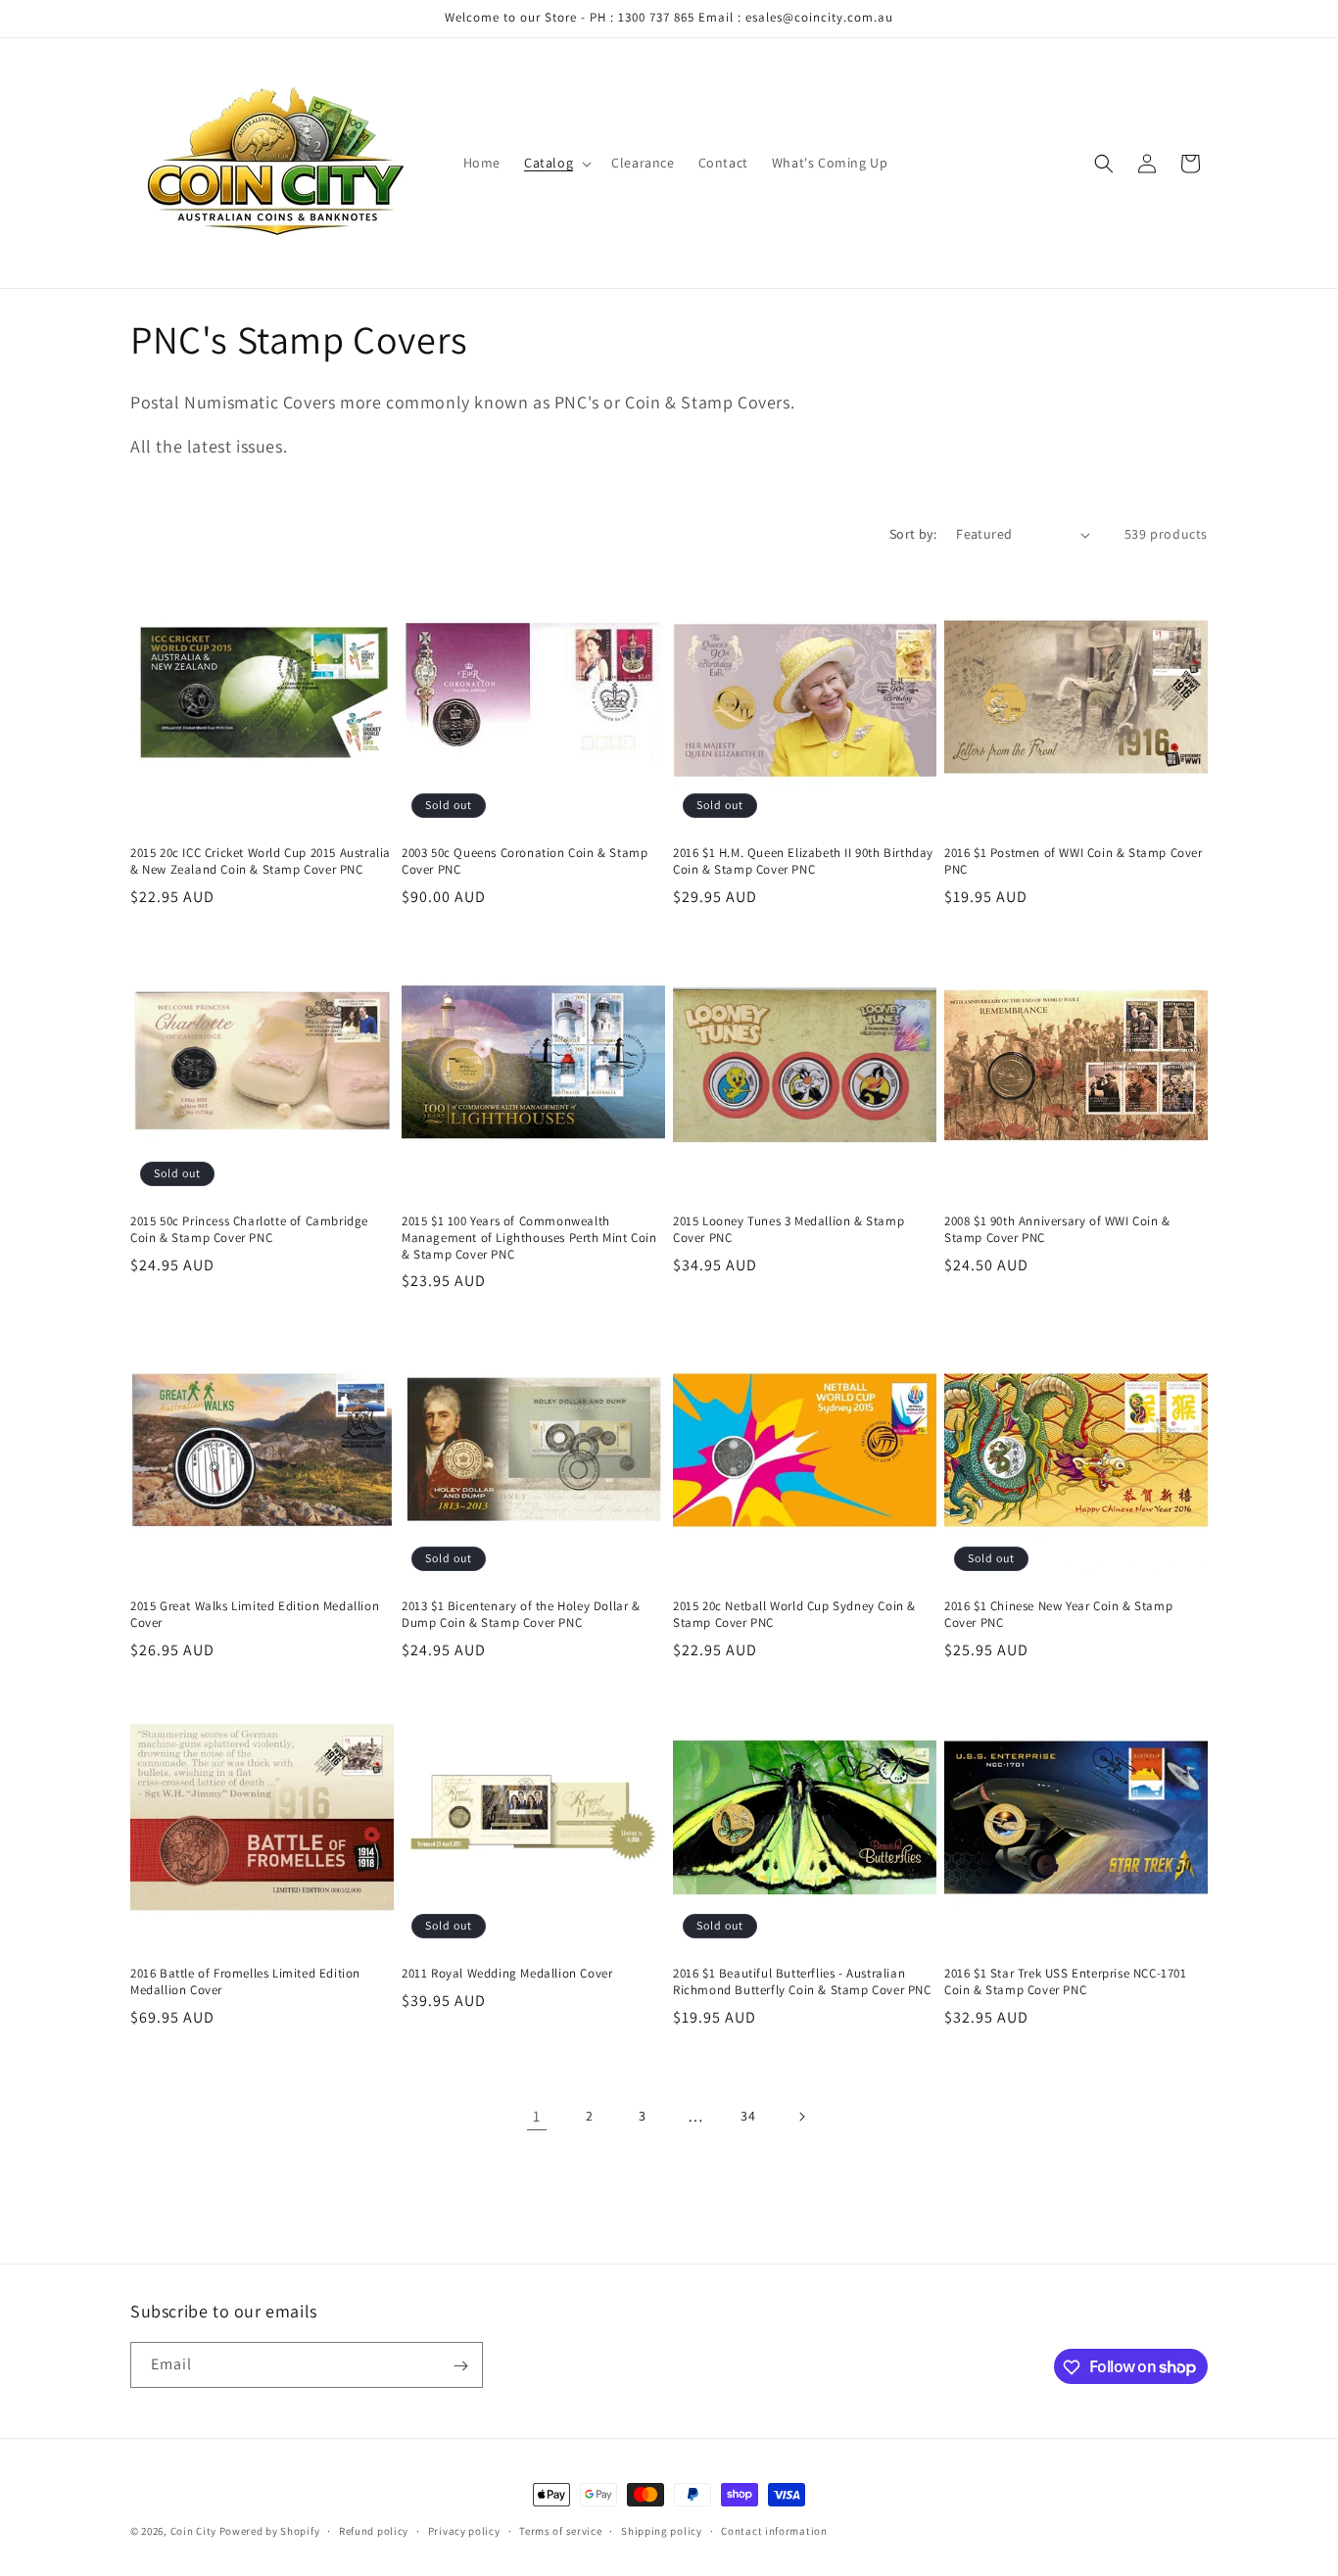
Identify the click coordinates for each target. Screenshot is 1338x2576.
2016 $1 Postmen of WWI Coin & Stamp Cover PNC (1074, 861)
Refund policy (374, 2530)
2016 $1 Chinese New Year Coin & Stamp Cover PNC (1058, 1615)
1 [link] (537, 2116)
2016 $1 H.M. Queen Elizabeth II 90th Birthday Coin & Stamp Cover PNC (803, 861)
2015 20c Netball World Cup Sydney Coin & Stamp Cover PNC (794, 1615)
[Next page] (801, 2117)
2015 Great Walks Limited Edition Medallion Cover (255, 1615)
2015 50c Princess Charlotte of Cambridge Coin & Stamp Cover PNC (249, 1230)
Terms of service (560, 2530)
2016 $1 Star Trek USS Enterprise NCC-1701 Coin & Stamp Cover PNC (1066, 1982)
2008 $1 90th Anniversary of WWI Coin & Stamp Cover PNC (1057, 1230)
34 (748, 2117)
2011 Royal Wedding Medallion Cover (507, 1974)
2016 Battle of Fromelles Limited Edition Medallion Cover (245, 1982)
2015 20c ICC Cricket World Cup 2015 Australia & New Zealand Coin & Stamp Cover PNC (261, 861)
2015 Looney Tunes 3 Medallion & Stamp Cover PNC (788, 1230)
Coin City (193, 2531)
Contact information (774, 2530)
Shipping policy (662, 2530)
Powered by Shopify (270, 2531)
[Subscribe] (460, 2366)
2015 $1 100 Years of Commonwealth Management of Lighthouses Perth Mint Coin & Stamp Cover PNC (529, 1238)
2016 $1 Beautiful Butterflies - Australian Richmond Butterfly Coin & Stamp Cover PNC (802, 1982)
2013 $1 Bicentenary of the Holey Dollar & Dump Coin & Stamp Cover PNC (521, 1615)
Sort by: (913, 534)
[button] (556, 163)
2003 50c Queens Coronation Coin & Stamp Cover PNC (525, 861)
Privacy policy (464, 2530)
